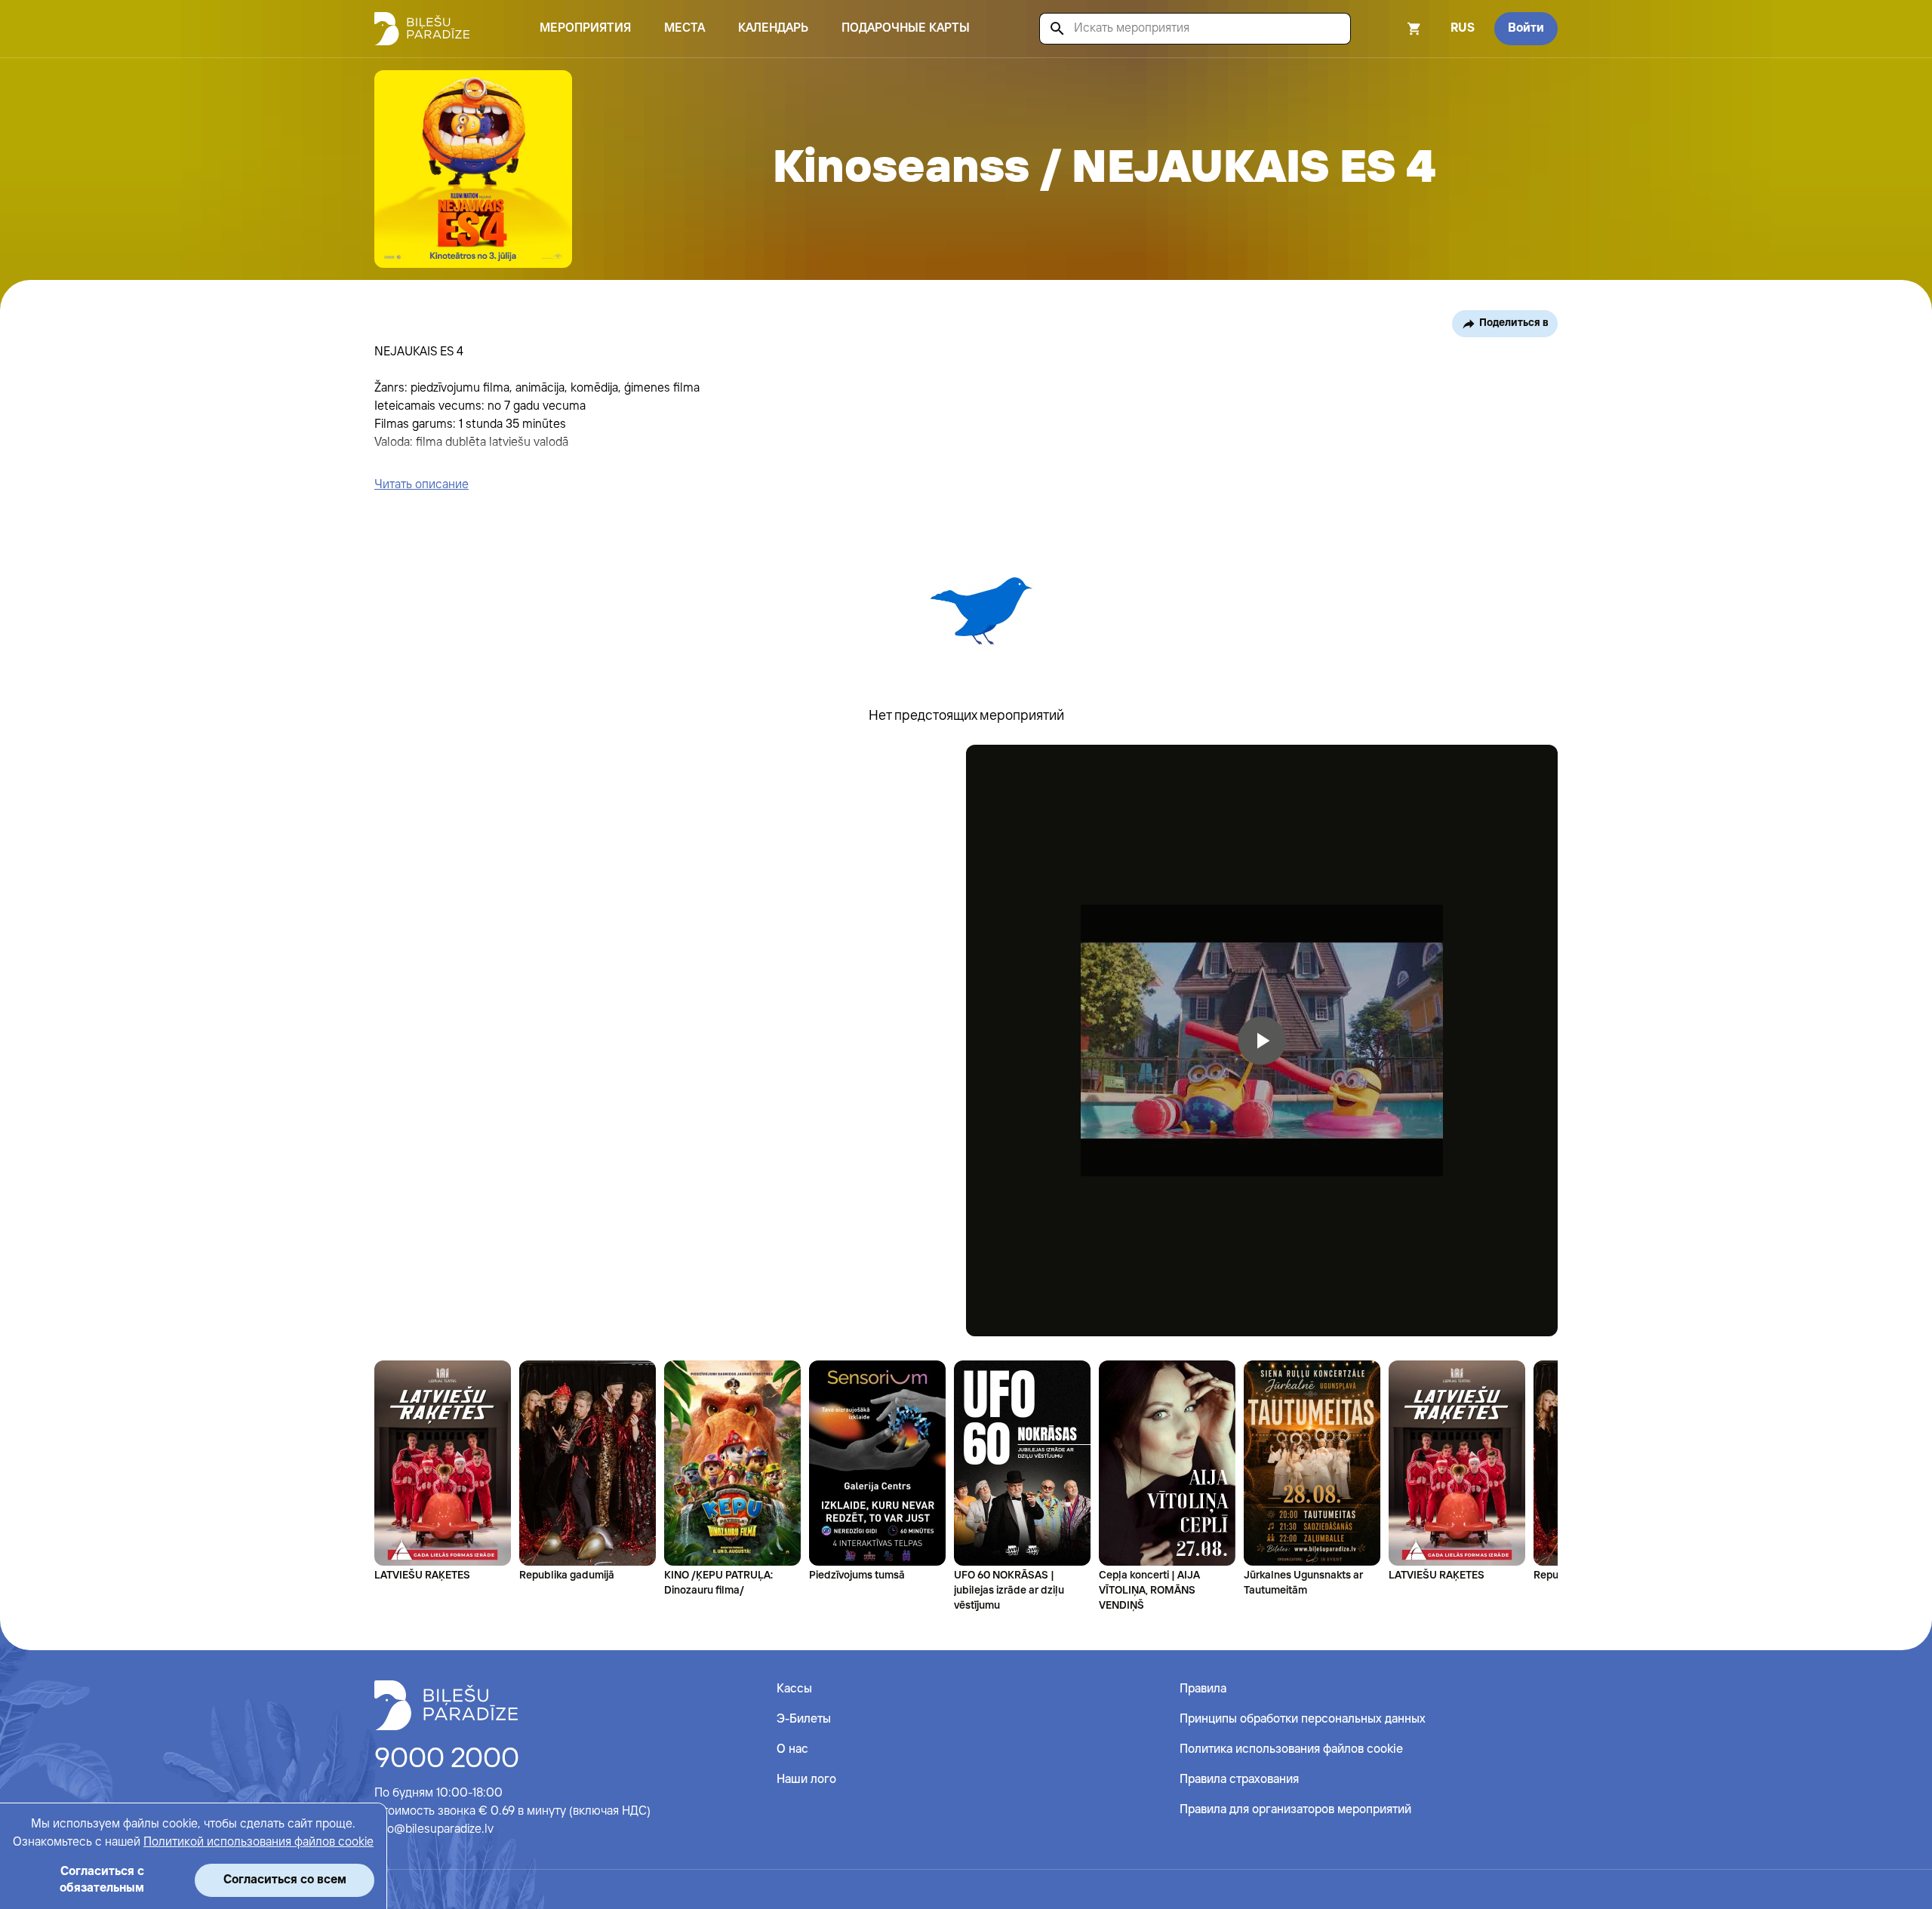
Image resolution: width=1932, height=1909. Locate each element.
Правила (1203, 1689)
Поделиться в (1514, 323)
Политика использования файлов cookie (1291, 1749)
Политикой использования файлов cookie (258, 1842)
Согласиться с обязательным (102, 1880)
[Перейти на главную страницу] (422, 29)
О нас (792, 1749)
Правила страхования (1239, 1780)
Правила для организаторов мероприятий (1295, 1810)
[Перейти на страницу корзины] (1394, 29)
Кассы (794, 1689)
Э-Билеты (804, 1719)
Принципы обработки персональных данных (1303, 1719)
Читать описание (421, 485)
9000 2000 (447, 1760)
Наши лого (806, 1780)
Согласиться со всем (285, 1880)
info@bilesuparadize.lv (434, 1829)
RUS (1463, 28)
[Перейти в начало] (446, 1705)
